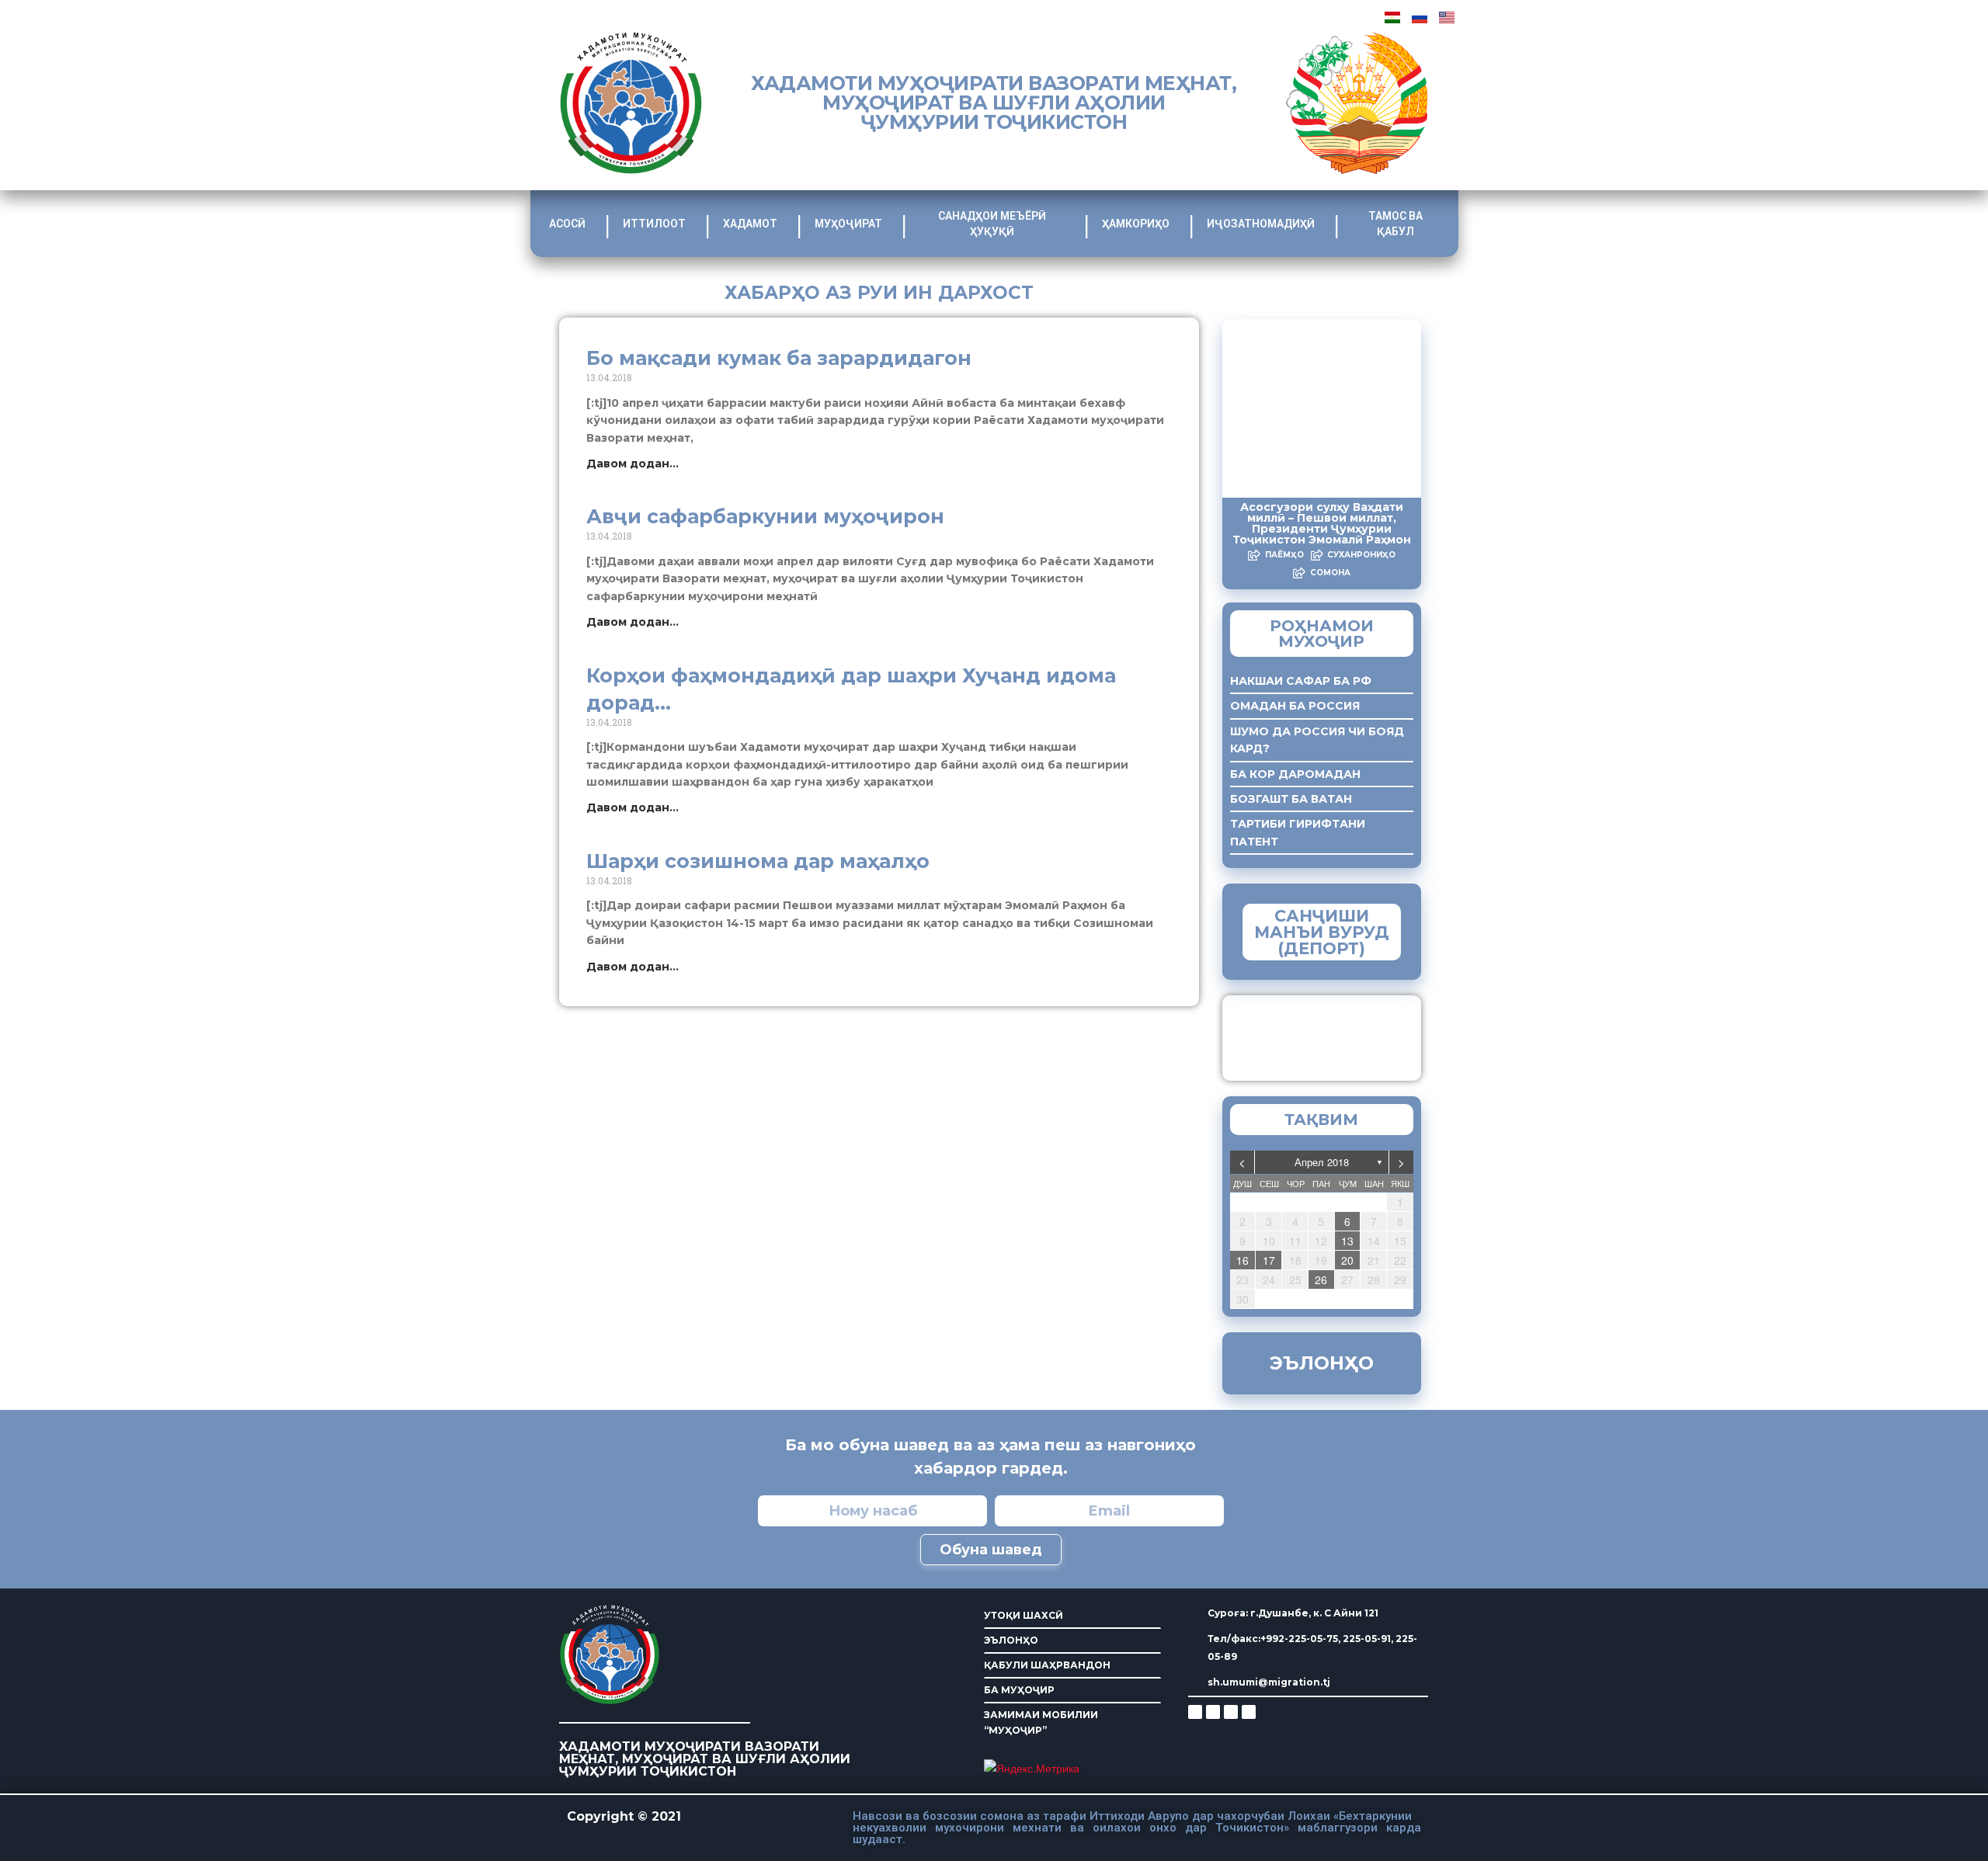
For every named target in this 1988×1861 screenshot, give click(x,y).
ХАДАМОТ (750, 224)
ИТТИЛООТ (654, 224)
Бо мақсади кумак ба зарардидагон (779, 358)
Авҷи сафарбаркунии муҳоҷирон (765, 516)
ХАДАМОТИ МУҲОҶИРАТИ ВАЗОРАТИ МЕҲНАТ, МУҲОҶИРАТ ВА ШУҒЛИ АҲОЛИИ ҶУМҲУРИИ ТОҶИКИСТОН (994, 102)
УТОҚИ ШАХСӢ (1024, 1615)
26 (1321, 1279)
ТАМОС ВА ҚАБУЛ (1395, 224)
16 (1242, 1260)
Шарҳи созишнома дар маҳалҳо (758, 861)
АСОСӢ (567, 224)
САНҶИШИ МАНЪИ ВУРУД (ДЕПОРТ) (1322, 932)
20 (1347, 1260)
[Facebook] (1213, 1712)
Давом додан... (633, 464)
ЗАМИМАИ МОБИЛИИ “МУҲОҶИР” (1041, 1722)
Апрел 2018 (1322, 1162)
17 (1269, 1260)
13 (1347, 1241)
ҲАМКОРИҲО (1136, 224)
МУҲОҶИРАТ (848, 224)
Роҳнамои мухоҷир (1322, 634)
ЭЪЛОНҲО (1011, 1640)
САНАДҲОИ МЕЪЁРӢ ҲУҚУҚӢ (992, 224)
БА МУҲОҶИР (1019, 1690)
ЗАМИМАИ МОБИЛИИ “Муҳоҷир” (1349, 1034)
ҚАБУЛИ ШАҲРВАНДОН (1047, 1665)
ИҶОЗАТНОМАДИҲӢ (1261, 224)
